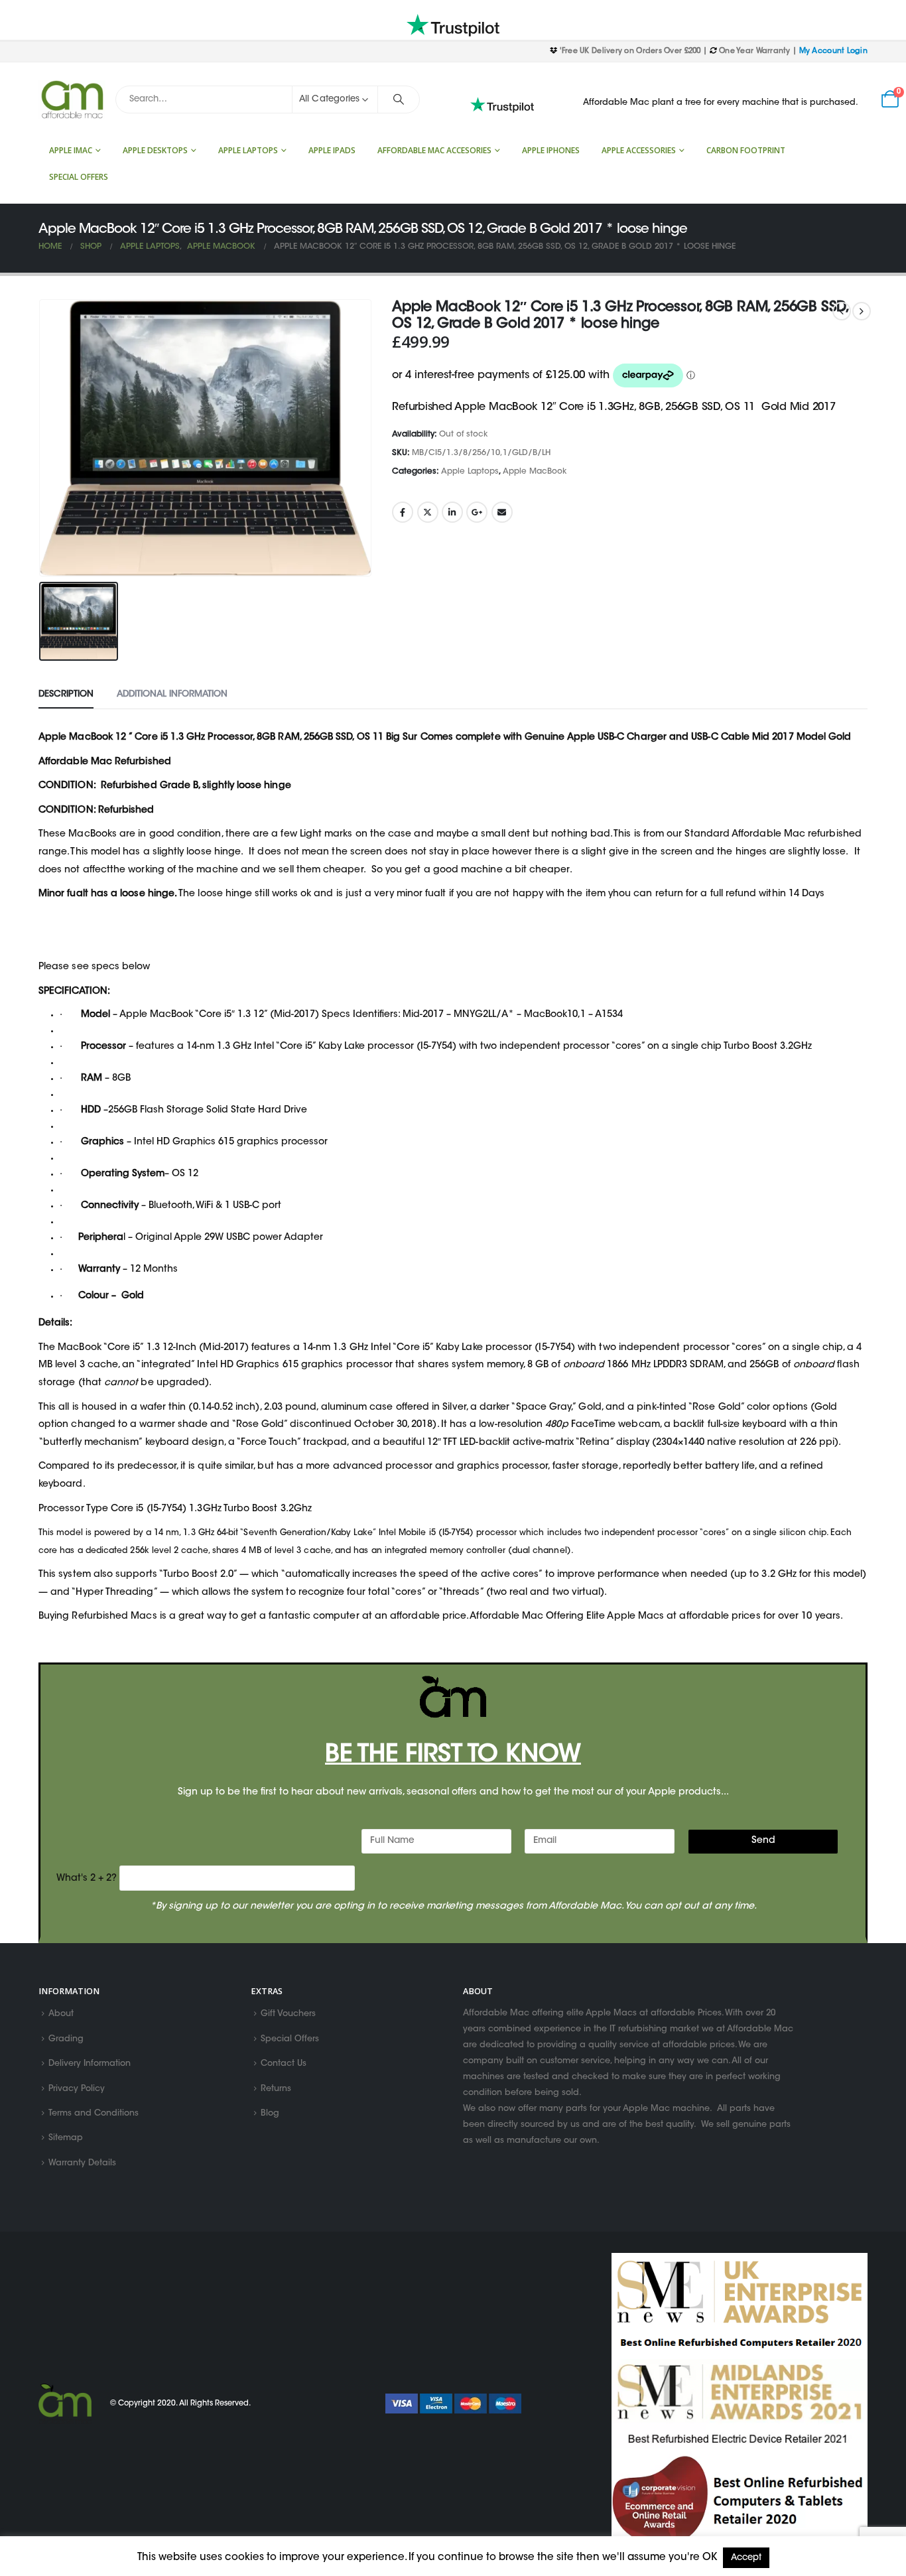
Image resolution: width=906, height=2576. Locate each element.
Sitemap (66, 2139)
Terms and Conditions (94, 2114)
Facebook (403, 512)
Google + (477, 512)
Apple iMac (71, 150)
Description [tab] (66, 694)
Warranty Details (82, 2163)
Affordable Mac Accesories (434, 150)
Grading (66, 2039)
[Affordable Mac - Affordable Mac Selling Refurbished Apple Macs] (72, 100)
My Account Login (833, 51)
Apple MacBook (535, 472)
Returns (276, 2089)
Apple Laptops (248, 150)
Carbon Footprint (746, 150)
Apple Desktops (155, 150)
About (61, 2015)
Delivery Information (90, 2065)
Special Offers (79, 177)
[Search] (399, 100)
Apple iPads (332, 150)
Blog (270, 2114)
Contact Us (284, 2065)
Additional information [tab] (172, 694)
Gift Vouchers (288, 2015)
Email (502, 512)
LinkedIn (452, 512)
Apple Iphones (551, 150)
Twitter (428, 512)
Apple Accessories (639, 150)
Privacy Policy (77, 2089)
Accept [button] (746, 2558)
